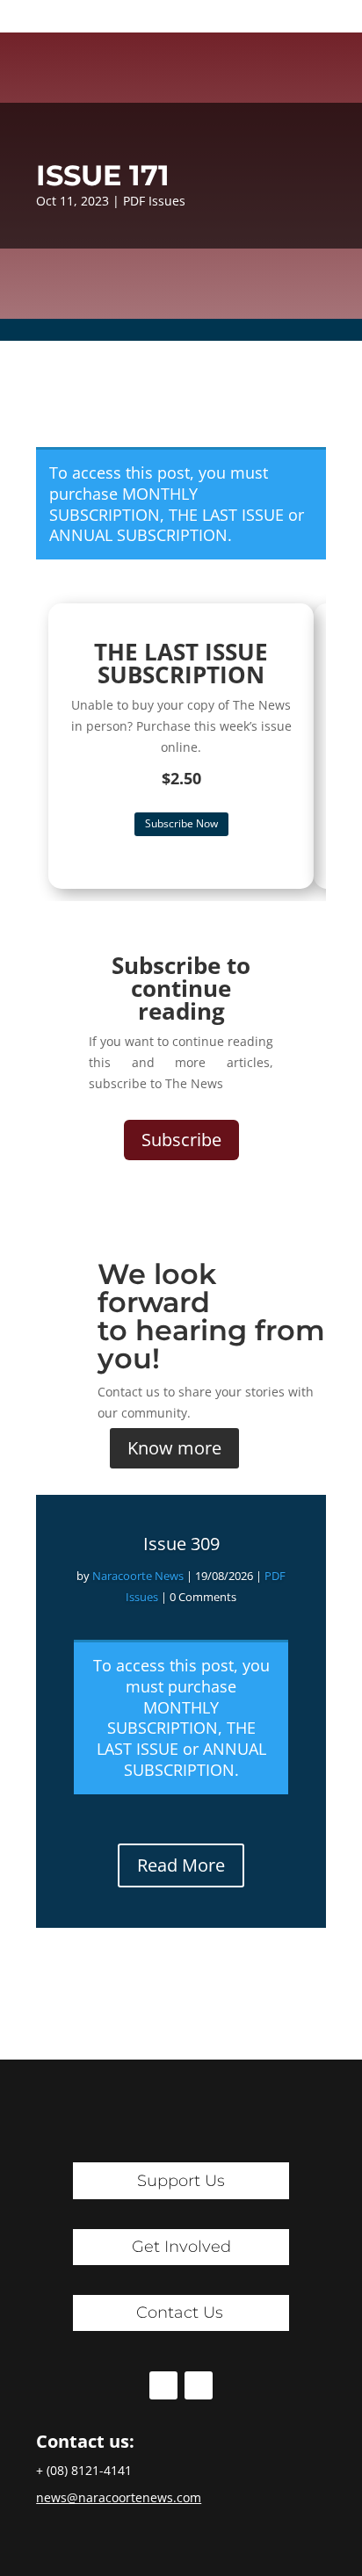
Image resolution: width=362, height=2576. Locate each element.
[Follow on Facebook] (163, 2385)
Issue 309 (181, 1544)
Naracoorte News (138, 1576)
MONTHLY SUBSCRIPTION (123, 504)
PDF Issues (154, 201)
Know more (174, 1448)
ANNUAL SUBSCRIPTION (138, 535)
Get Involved (181, 2247)
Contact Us (180, 2313)
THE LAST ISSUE (226, 515)
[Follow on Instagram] (199, 2385)
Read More (181, 1865)
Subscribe (181, 1140)
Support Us (181, 2181)
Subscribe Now (181, 823)
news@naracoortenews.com (119, 2497)
